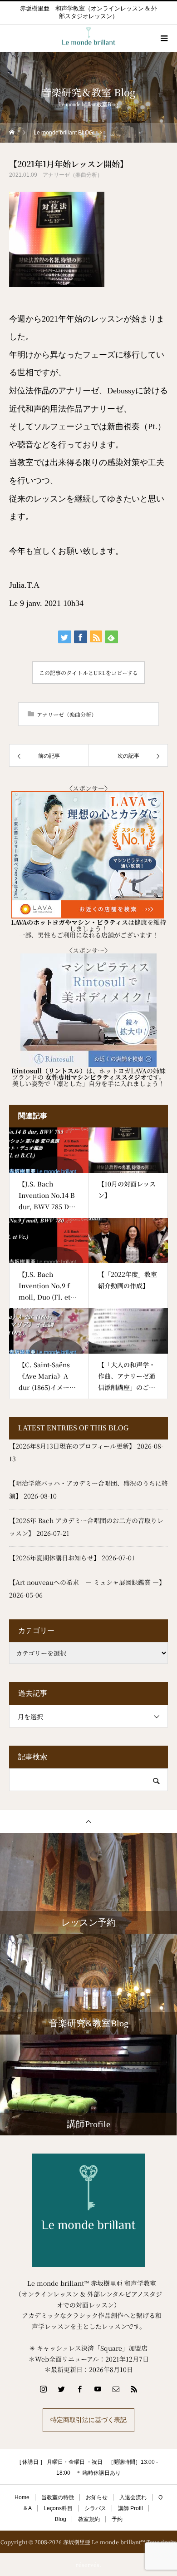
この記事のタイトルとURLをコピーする (88, 673)
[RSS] (134, 2389)
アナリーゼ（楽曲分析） (73, 175)
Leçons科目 (58, 2508)
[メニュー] (163, 38)
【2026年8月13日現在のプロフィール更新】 (72, 1446)
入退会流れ (133, 2497)
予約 (117, 2519)
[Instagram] (43, 2389)
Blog (61, 2519)
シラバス (95, 2508)
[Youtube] (98, 2389)
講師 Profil (130, 2508)
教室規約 (89, 2519)
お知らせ (97, 2497)
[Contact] (116, 2389)
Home (22, 2497)
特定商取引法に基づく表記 (88, 2420)
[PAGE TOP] (88, 1821)
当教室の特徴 (58, 2497)
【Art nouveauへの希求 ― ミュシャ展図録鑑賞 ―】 (87, 1582)
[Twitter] (61, 2389)
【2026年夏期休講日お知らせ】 (54, 1558)
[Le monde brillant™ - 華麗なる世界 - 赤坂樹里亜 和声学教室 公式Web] (88, 2210)
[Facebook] (79, 2389)
